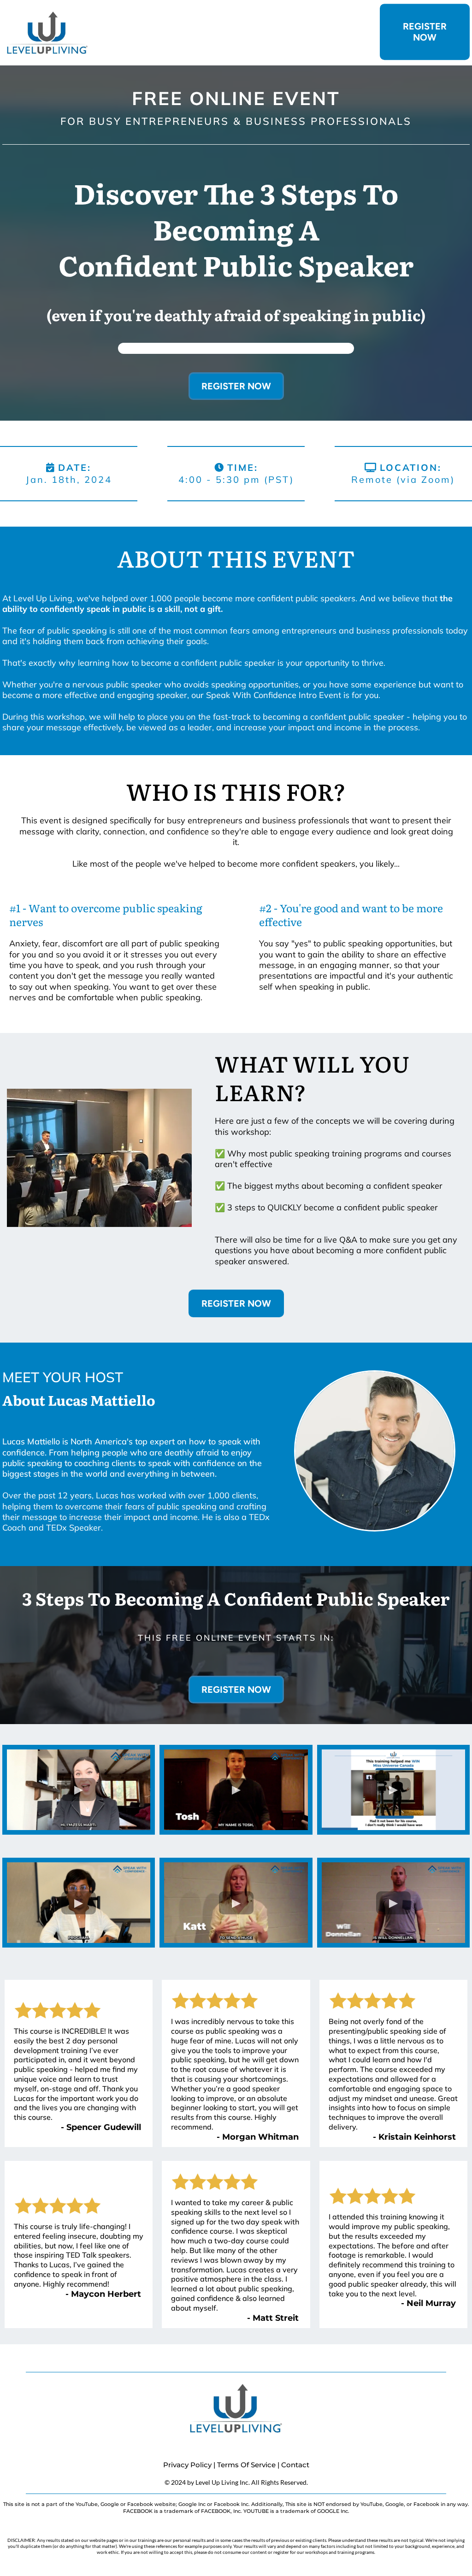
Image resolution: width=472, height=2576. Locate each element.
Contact (295, 2465)
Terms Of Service (246, 2465)
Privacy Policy (187, 2465)
